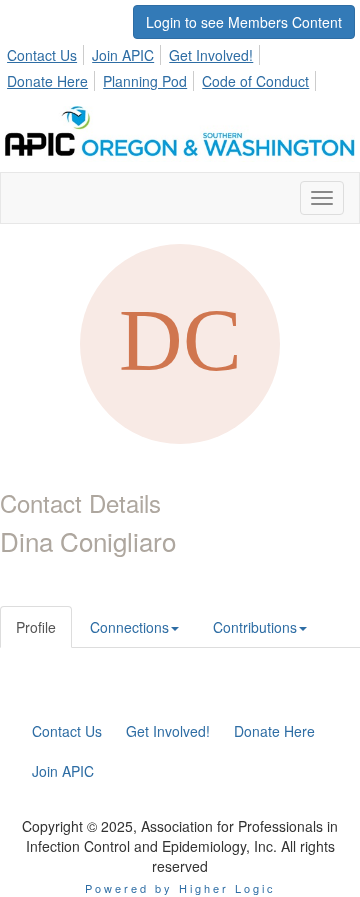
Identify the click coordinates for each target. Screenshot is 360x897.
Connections (129, 627)
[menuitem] (47, 52)
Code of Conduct (255, 81)
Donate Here (47, 81)
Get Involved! (211, 55)
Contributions (255, 627)
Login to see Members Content (244, 22)
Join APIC (123, 55)
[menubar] (180, 65)
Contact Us (42, 55)
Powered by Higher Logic (180, 888)
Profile (36, 627)
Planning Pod (145, 81)
